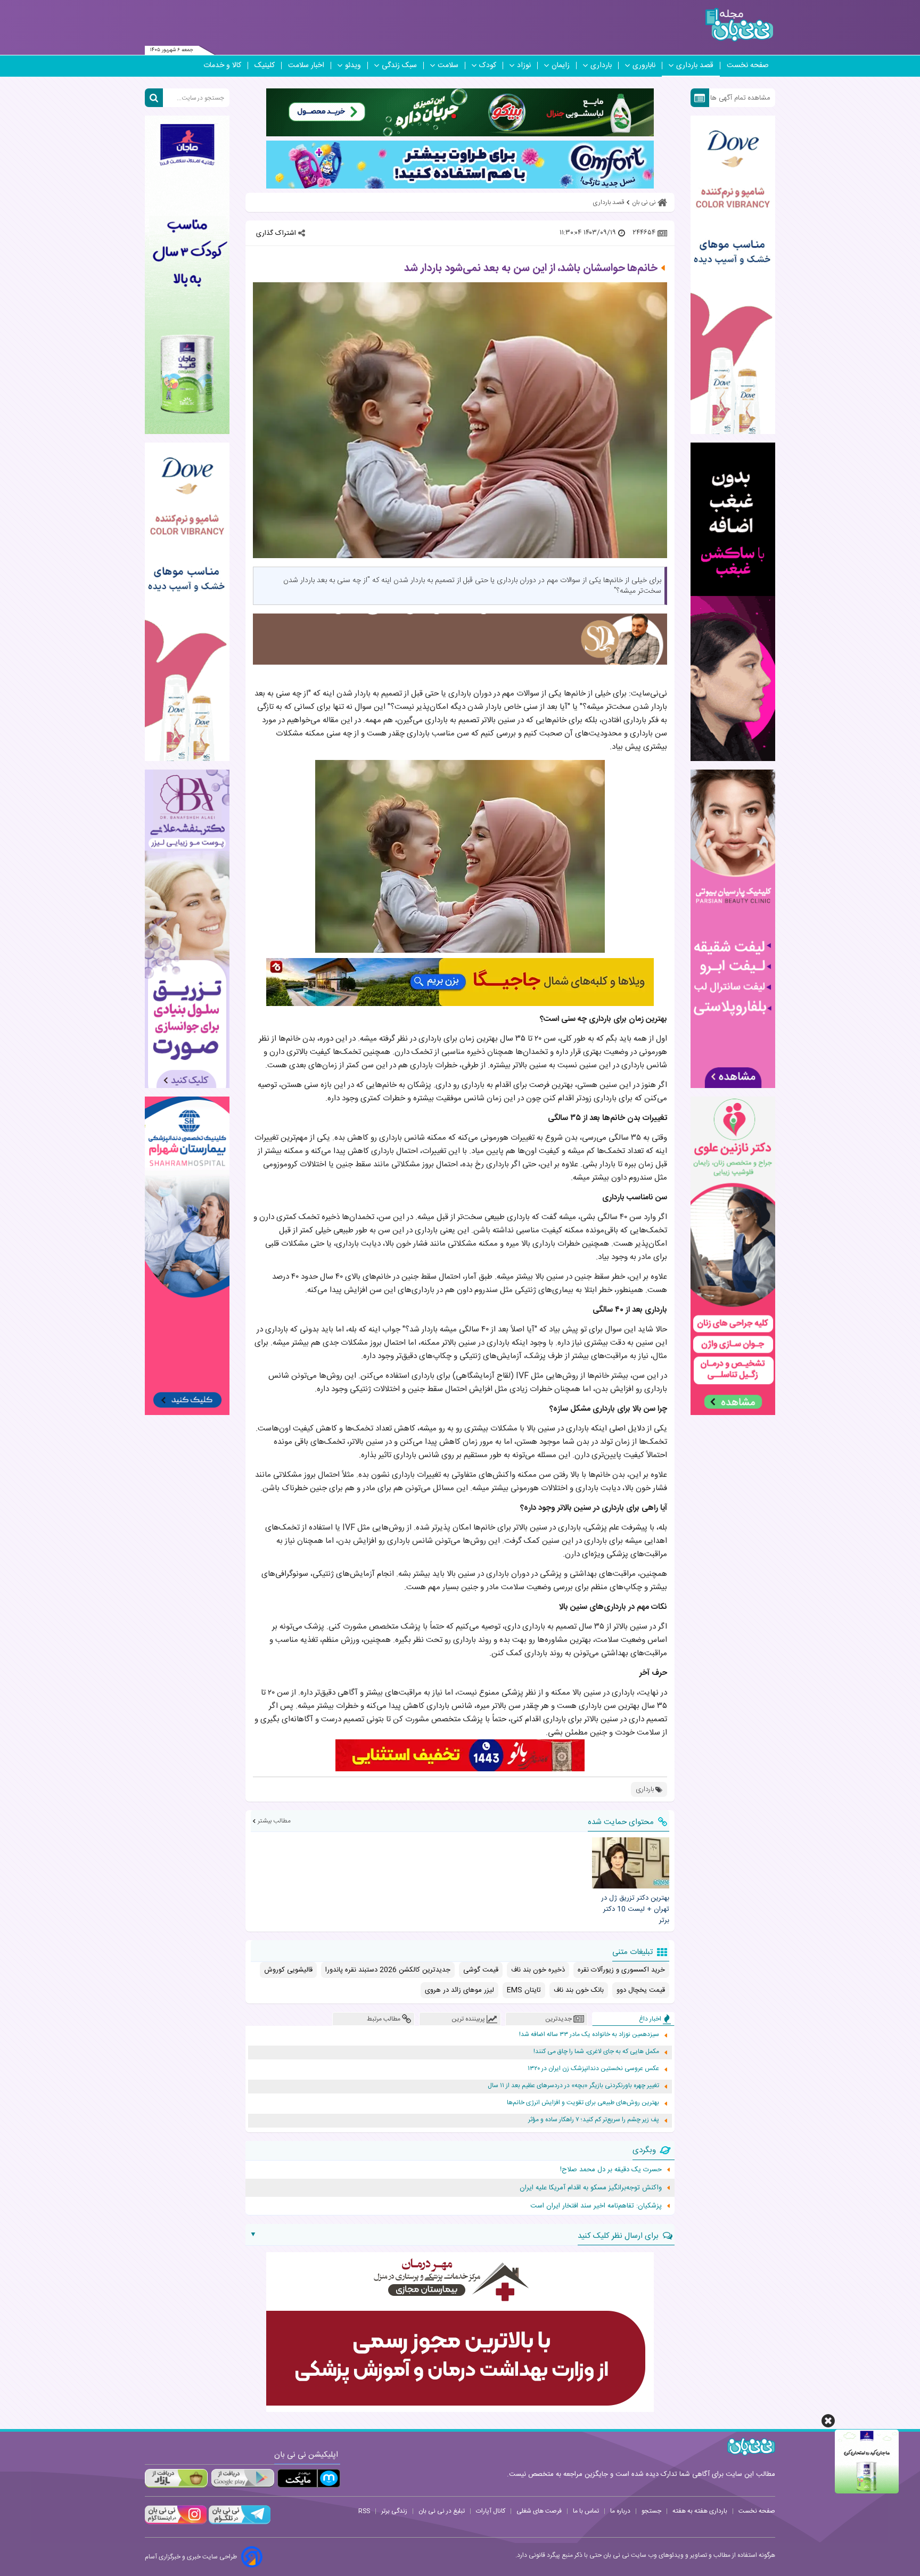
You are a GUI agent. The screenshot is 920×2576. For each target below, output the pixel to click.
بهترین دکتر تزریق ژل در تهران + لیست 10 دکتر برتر (635, 1909)
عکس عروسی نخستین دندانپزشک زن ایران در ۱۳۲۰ (593, 2069)
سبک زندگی (399, 66)
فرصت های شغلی (539, 2511)
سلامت (448, 66)
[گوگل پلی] (242, 2478)
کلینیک (265, 66)
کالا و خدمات (222, 66)
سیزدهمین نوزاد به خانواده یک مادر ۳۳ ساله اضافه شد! (589, 2035)
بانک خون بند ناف (579, 1990)
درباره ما (620, 2511)
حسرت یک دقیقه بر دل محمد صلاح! (611, 2170)
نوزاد (524, 66)
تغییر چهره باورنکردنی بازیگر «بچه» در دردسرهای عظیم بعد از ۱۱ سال (573, 2086)
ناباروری (644, 66)
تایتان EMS (524, 1990)
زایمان (561, 66)
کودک (488, 66)
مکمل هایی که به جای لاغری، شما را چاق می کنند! (596, 2052)
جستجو (651, 2511)
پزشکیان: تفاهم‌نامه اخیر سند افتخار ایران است (596, 2206)
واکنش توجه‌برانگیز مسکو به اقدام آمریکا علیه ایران (591, 2188)
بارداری (601, 66)
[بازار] (176, 2478)
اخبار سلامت (306, 66)
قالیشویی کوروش (288, 1970)
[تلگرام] (239, 2523)
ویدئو (353, 66)
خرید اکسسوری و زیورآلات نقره (621, 1970)
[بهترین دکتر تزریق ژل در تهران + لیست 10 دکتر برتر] (630, 1863)
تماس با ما (586, 2511)
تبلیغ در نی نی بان (442, 2511)
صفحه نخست (748, 66)
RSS (364, 2511)
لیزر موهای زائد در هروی (459, 1990)
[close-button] (828, 2421)
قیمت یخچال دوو (641, 1990)
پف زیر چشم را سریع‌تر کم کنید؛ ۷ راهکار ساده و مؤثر (594, 2120)
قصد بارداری (695, 66)
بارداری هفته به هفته (700, 2511)
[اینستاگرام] (176, 2523)
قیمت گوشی (481, 1970)
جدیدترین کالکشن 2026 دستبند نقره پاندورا (388, 1970)
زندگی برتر (394, 2511)
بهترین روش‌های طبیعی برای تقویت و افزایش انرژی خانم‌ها (583, 2103)
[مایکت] (309, 2478)
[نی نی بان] (739, 25)
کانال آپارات (491, 2511)
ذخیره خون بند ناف (538, 1970)
